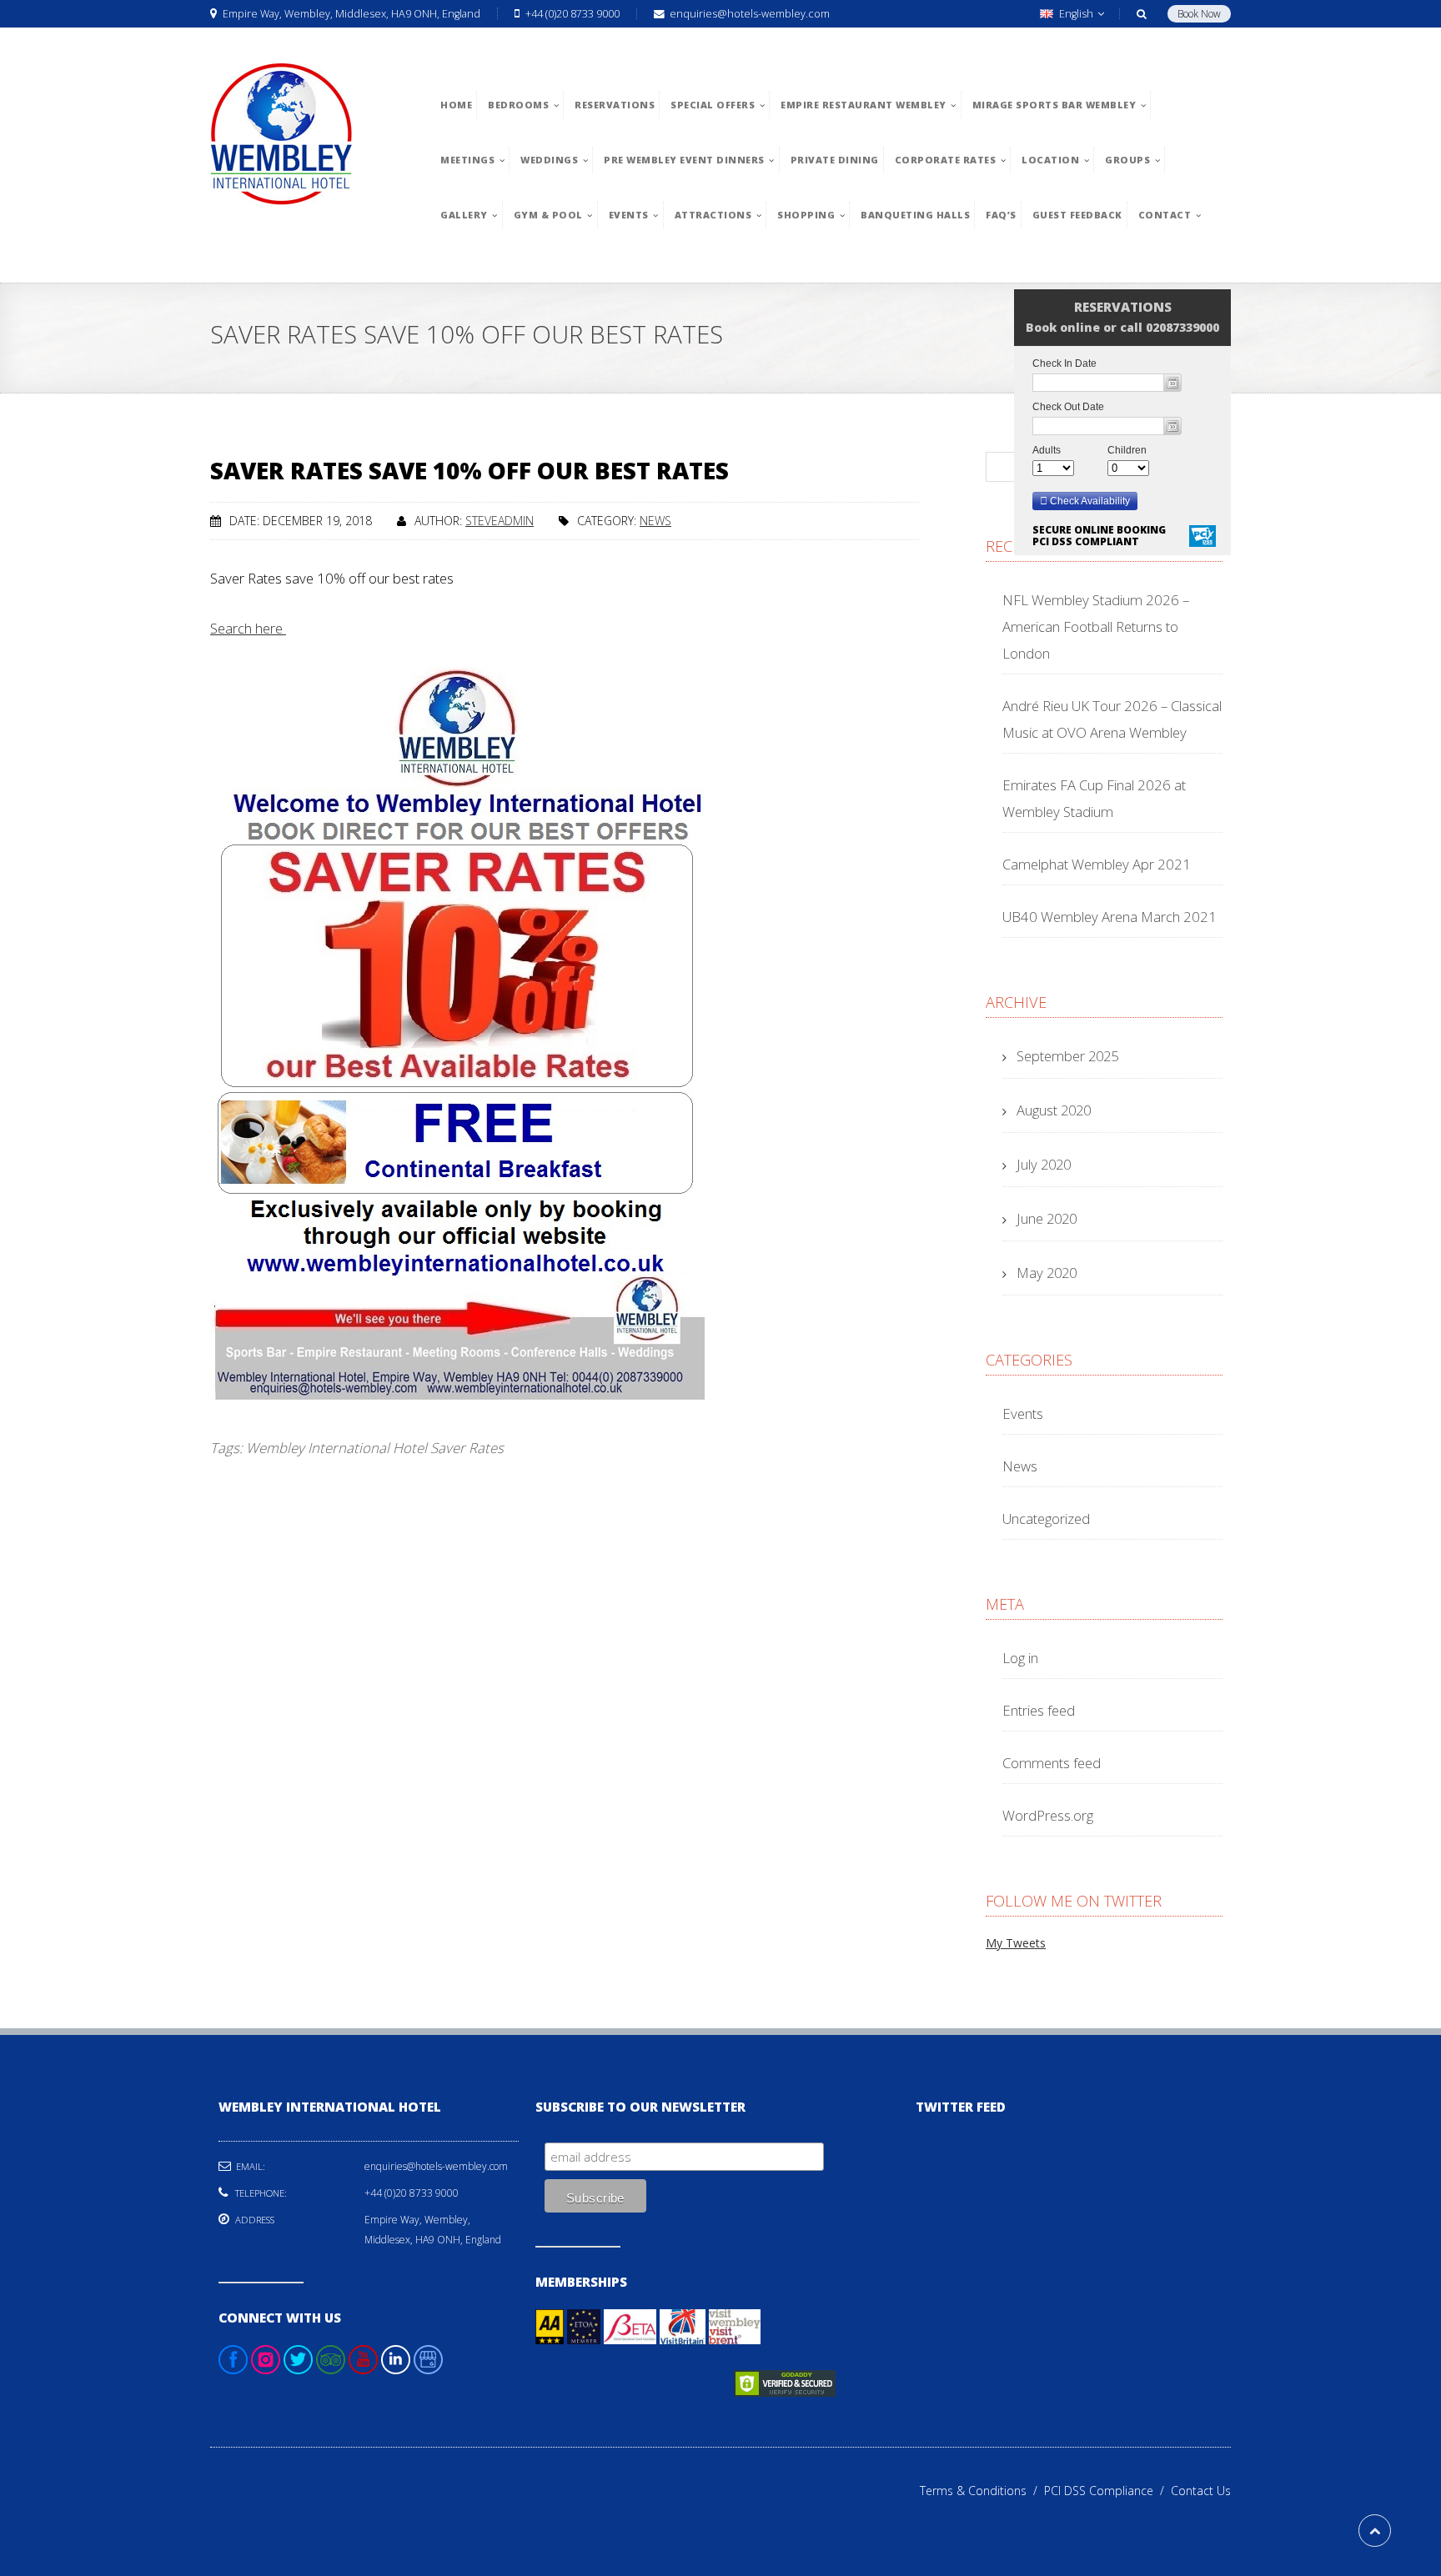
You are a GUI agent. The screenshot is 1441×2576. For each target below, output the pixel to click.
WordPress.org (1048, 1815)
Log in (1020, 1658)
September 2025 (1067, 1056)
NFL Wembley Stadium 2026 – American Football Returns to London (1096, 626)
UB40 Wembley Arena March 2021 (1110, 917)
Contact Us (1201, 2491)
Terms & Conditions (982, 2491)
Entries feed (1039, 1710)
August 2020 (1054, 1110)
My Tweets (1016, 1943)
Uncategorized (1046, 1519)
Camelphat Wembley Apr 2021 (1097, 864)
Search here (248, 628)
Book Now (1199, 14)
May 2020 (1047, 1273)
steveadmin (500, 521)
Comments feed (1052, 1763)
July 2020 (1044, 1164)
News (655, 521)
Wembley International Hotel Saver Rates (375, 1448)
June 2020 (1047, 1218)
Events (1023, 1413)
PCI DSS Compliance (1107, 2491)
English (1076, 14)
